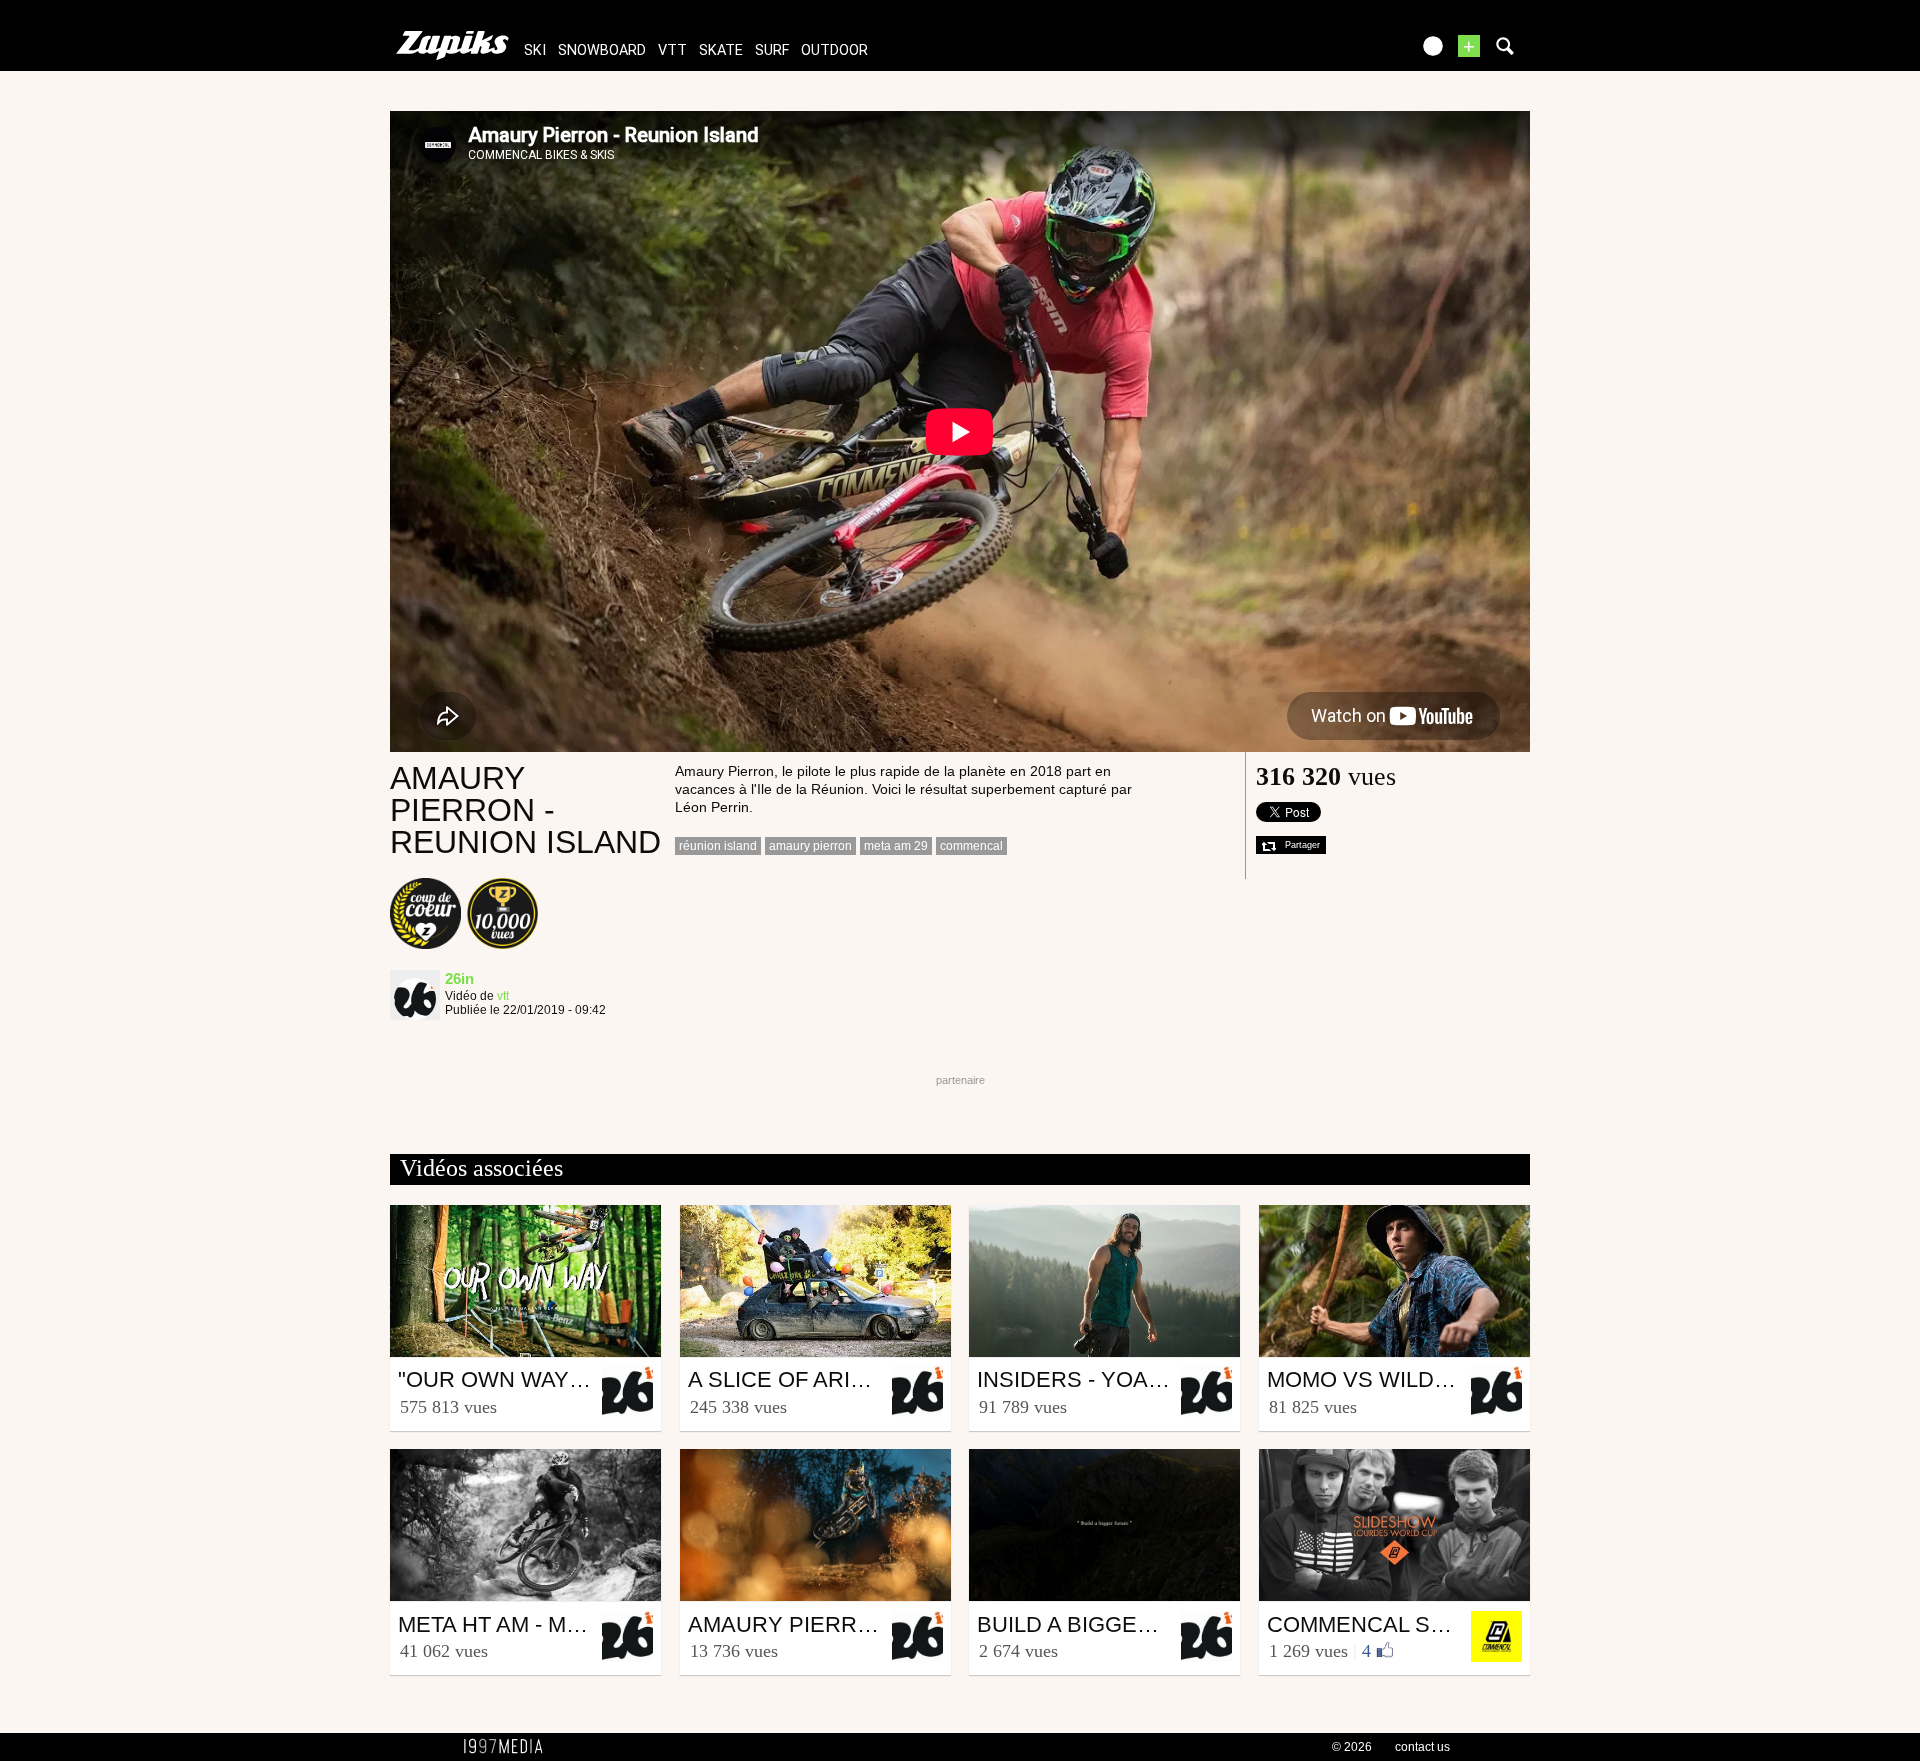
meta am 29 (896, 846)
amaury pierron (810, 846)
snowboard (602, 50)
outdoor (834, 50)
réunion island (718, 846)
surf (772, 50)
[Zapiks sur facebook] (1352, 52)
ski (535, 50)
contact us (1422, 1747)
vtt (672, 50)
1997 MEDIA (509, 1747)
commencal (971, 846)
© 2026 (1352, 1747)
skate (721, 50)
